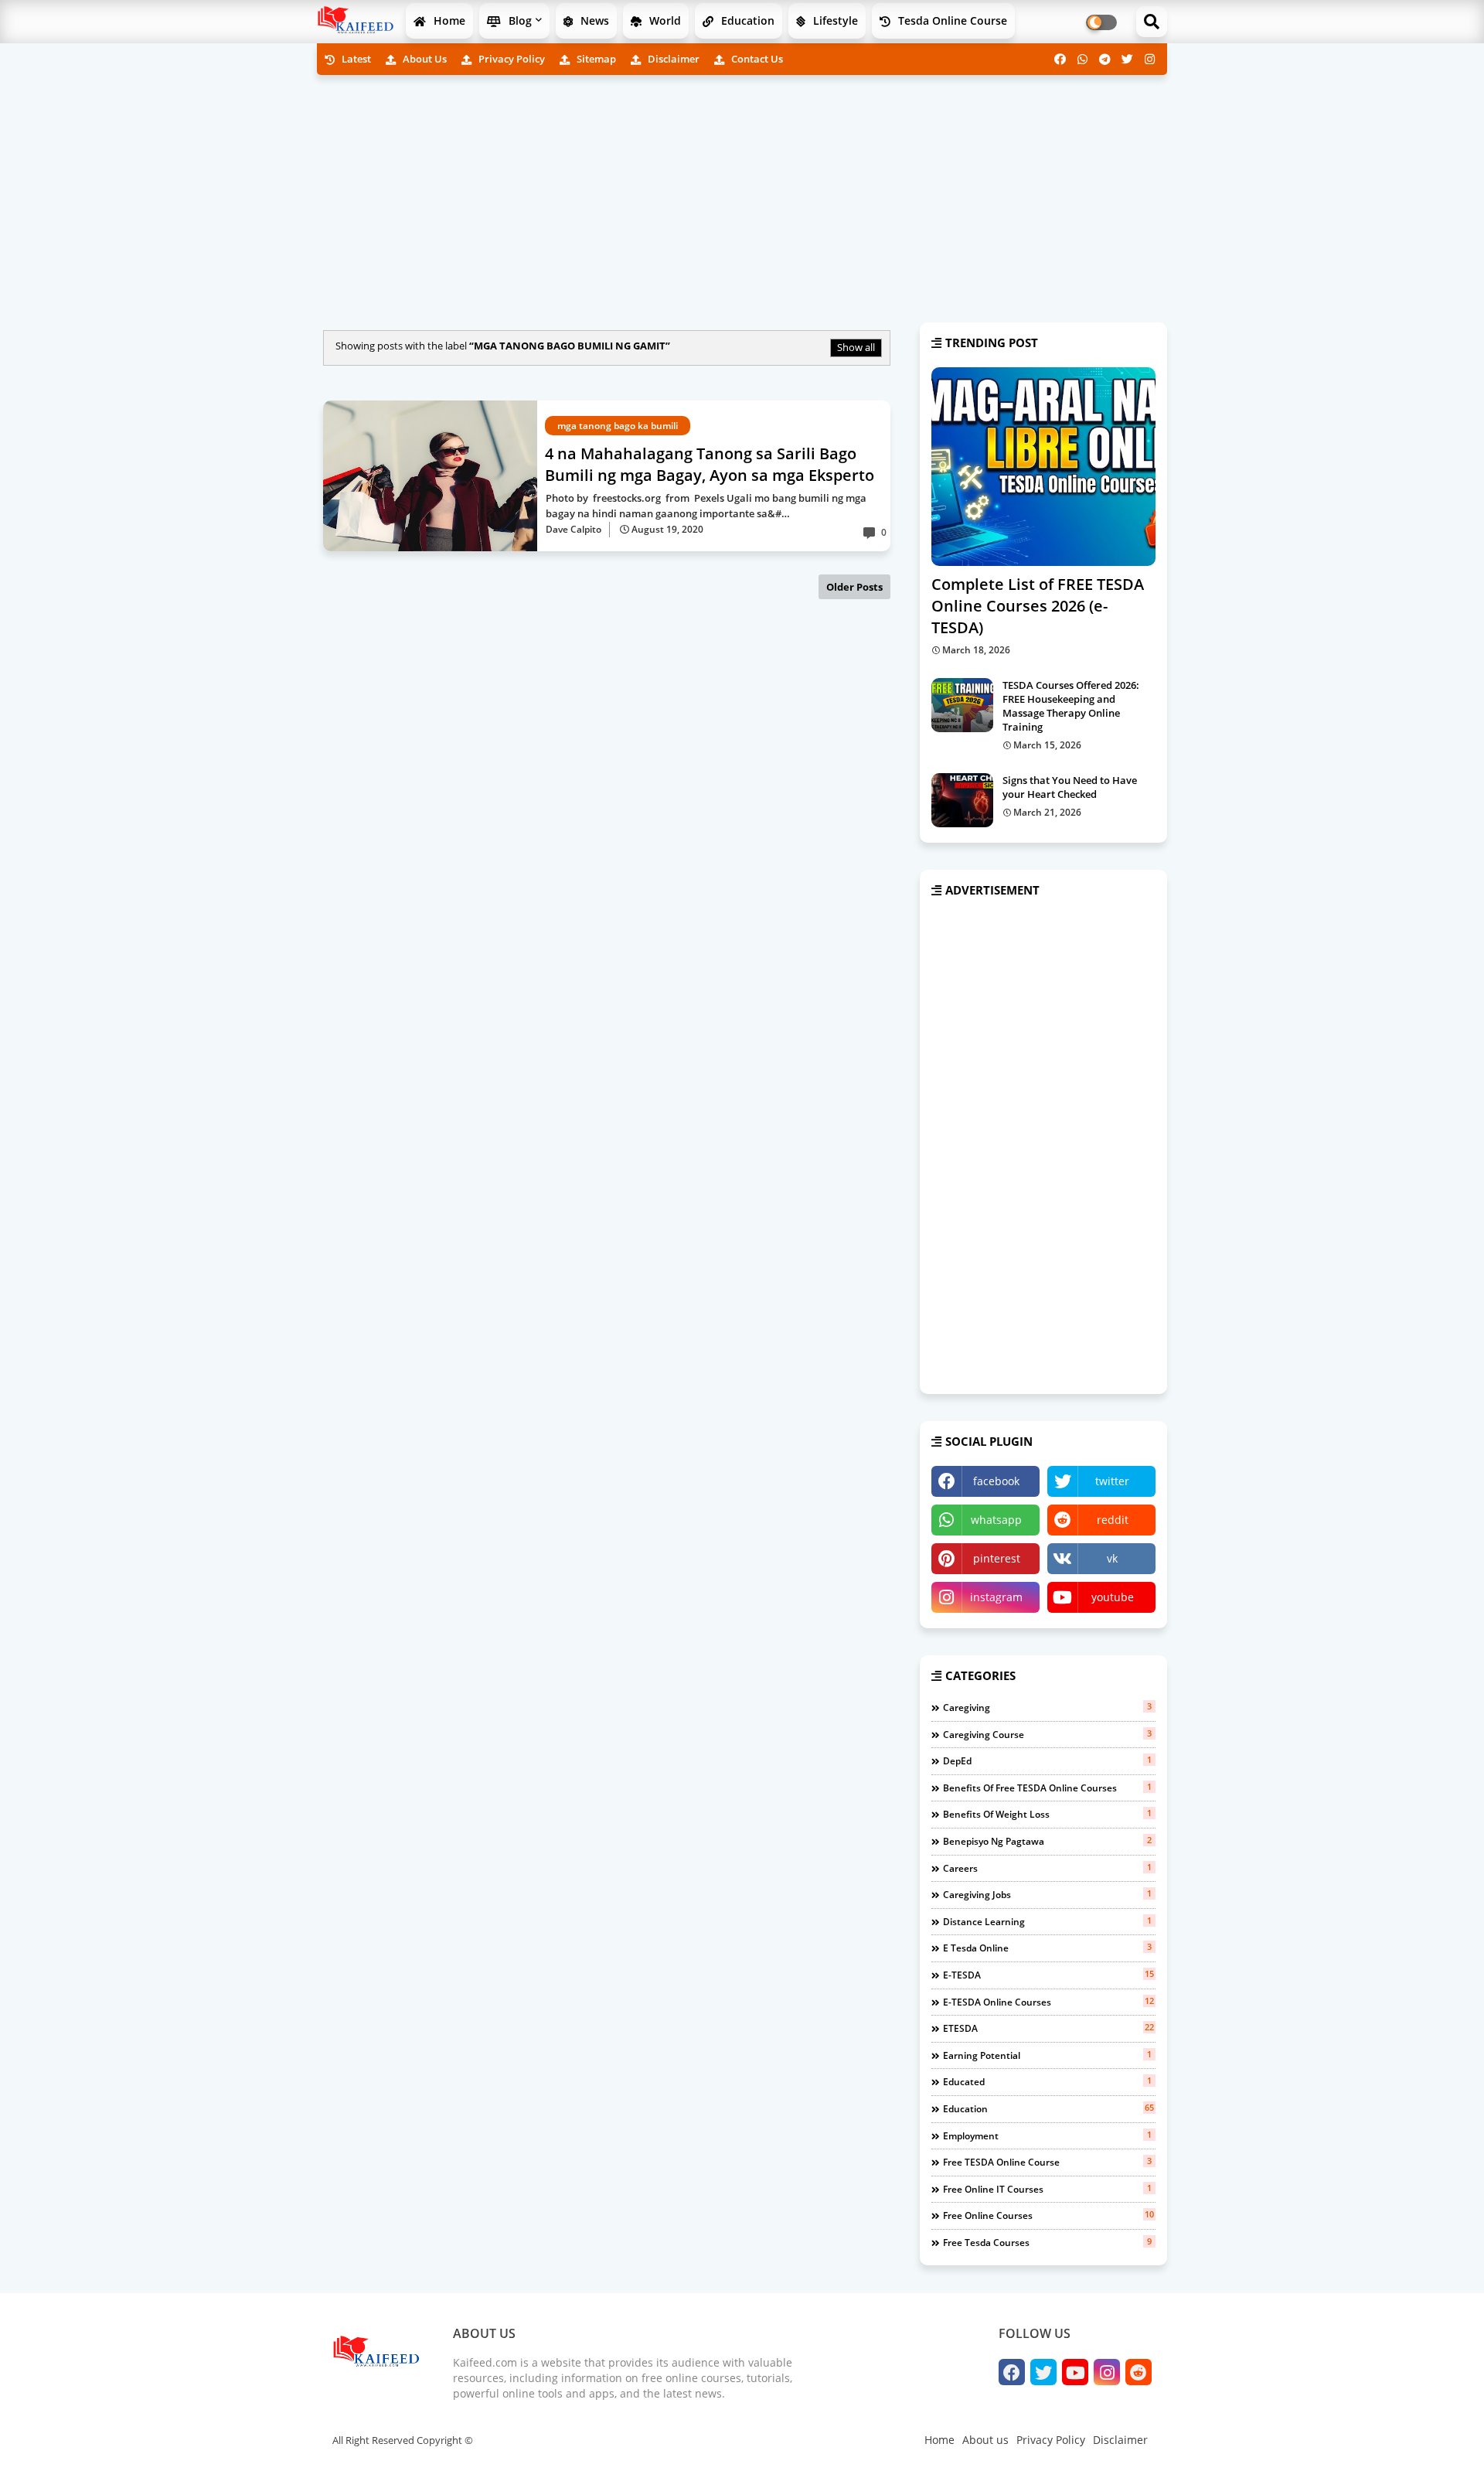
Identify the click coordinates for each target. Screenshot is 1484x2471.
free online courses (1048, 2215)
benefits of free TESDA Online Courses (1047, 1788)
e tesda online (1047, 1948)
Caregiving (1047, 1707)
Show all (856, 347)
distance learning (1047, 1921)
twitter (1112, 1481)
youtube (1113, 1597)
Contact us (756, 59)
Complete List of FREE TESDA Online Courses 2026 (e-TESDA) (1038, 606)
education (1048, 2108)
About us (424, 59)
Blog (519, 20)
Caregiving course (1047, 1734)
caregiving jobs (1047, 1894)
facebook (996, 1481)
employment (1047, 2135)
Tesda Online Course (951, 20)
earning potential (1047, 2055)
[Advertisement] (742, 195)
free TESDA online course (1047, 2162)
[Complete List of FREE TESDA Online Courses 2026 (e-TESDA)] (1043, 467)
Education (746, 20)
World (664, 20)
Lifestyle (834, 20)
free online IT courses (1047, 2189)
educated (1047, 2081)
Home (448, 20)
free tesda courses (1047, 2242)
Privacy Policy (511, 59)
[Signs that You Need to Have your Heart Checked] (962, 800)
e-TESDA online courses (1048, 2002)
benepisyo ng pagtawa (1047, 1841)
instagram (996, 1597)
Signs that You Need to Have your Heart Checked (1070, 787)
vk (1112, 1558)
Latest (355, 59)
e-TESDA (1048, 1975)
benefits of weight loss (1047, 1814)
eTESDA (1048, 2028)
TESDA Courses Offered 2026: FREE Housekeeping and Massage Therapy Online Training (1071, 706)
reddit (1113, 1520)
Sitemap (595, 59)
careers (1047, 1868)
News (593, 20)
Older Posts (854, 587)
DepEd (1047, 1760)
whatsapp (996, 1520)
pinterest (997, 1558)
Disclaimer (672, 59)
